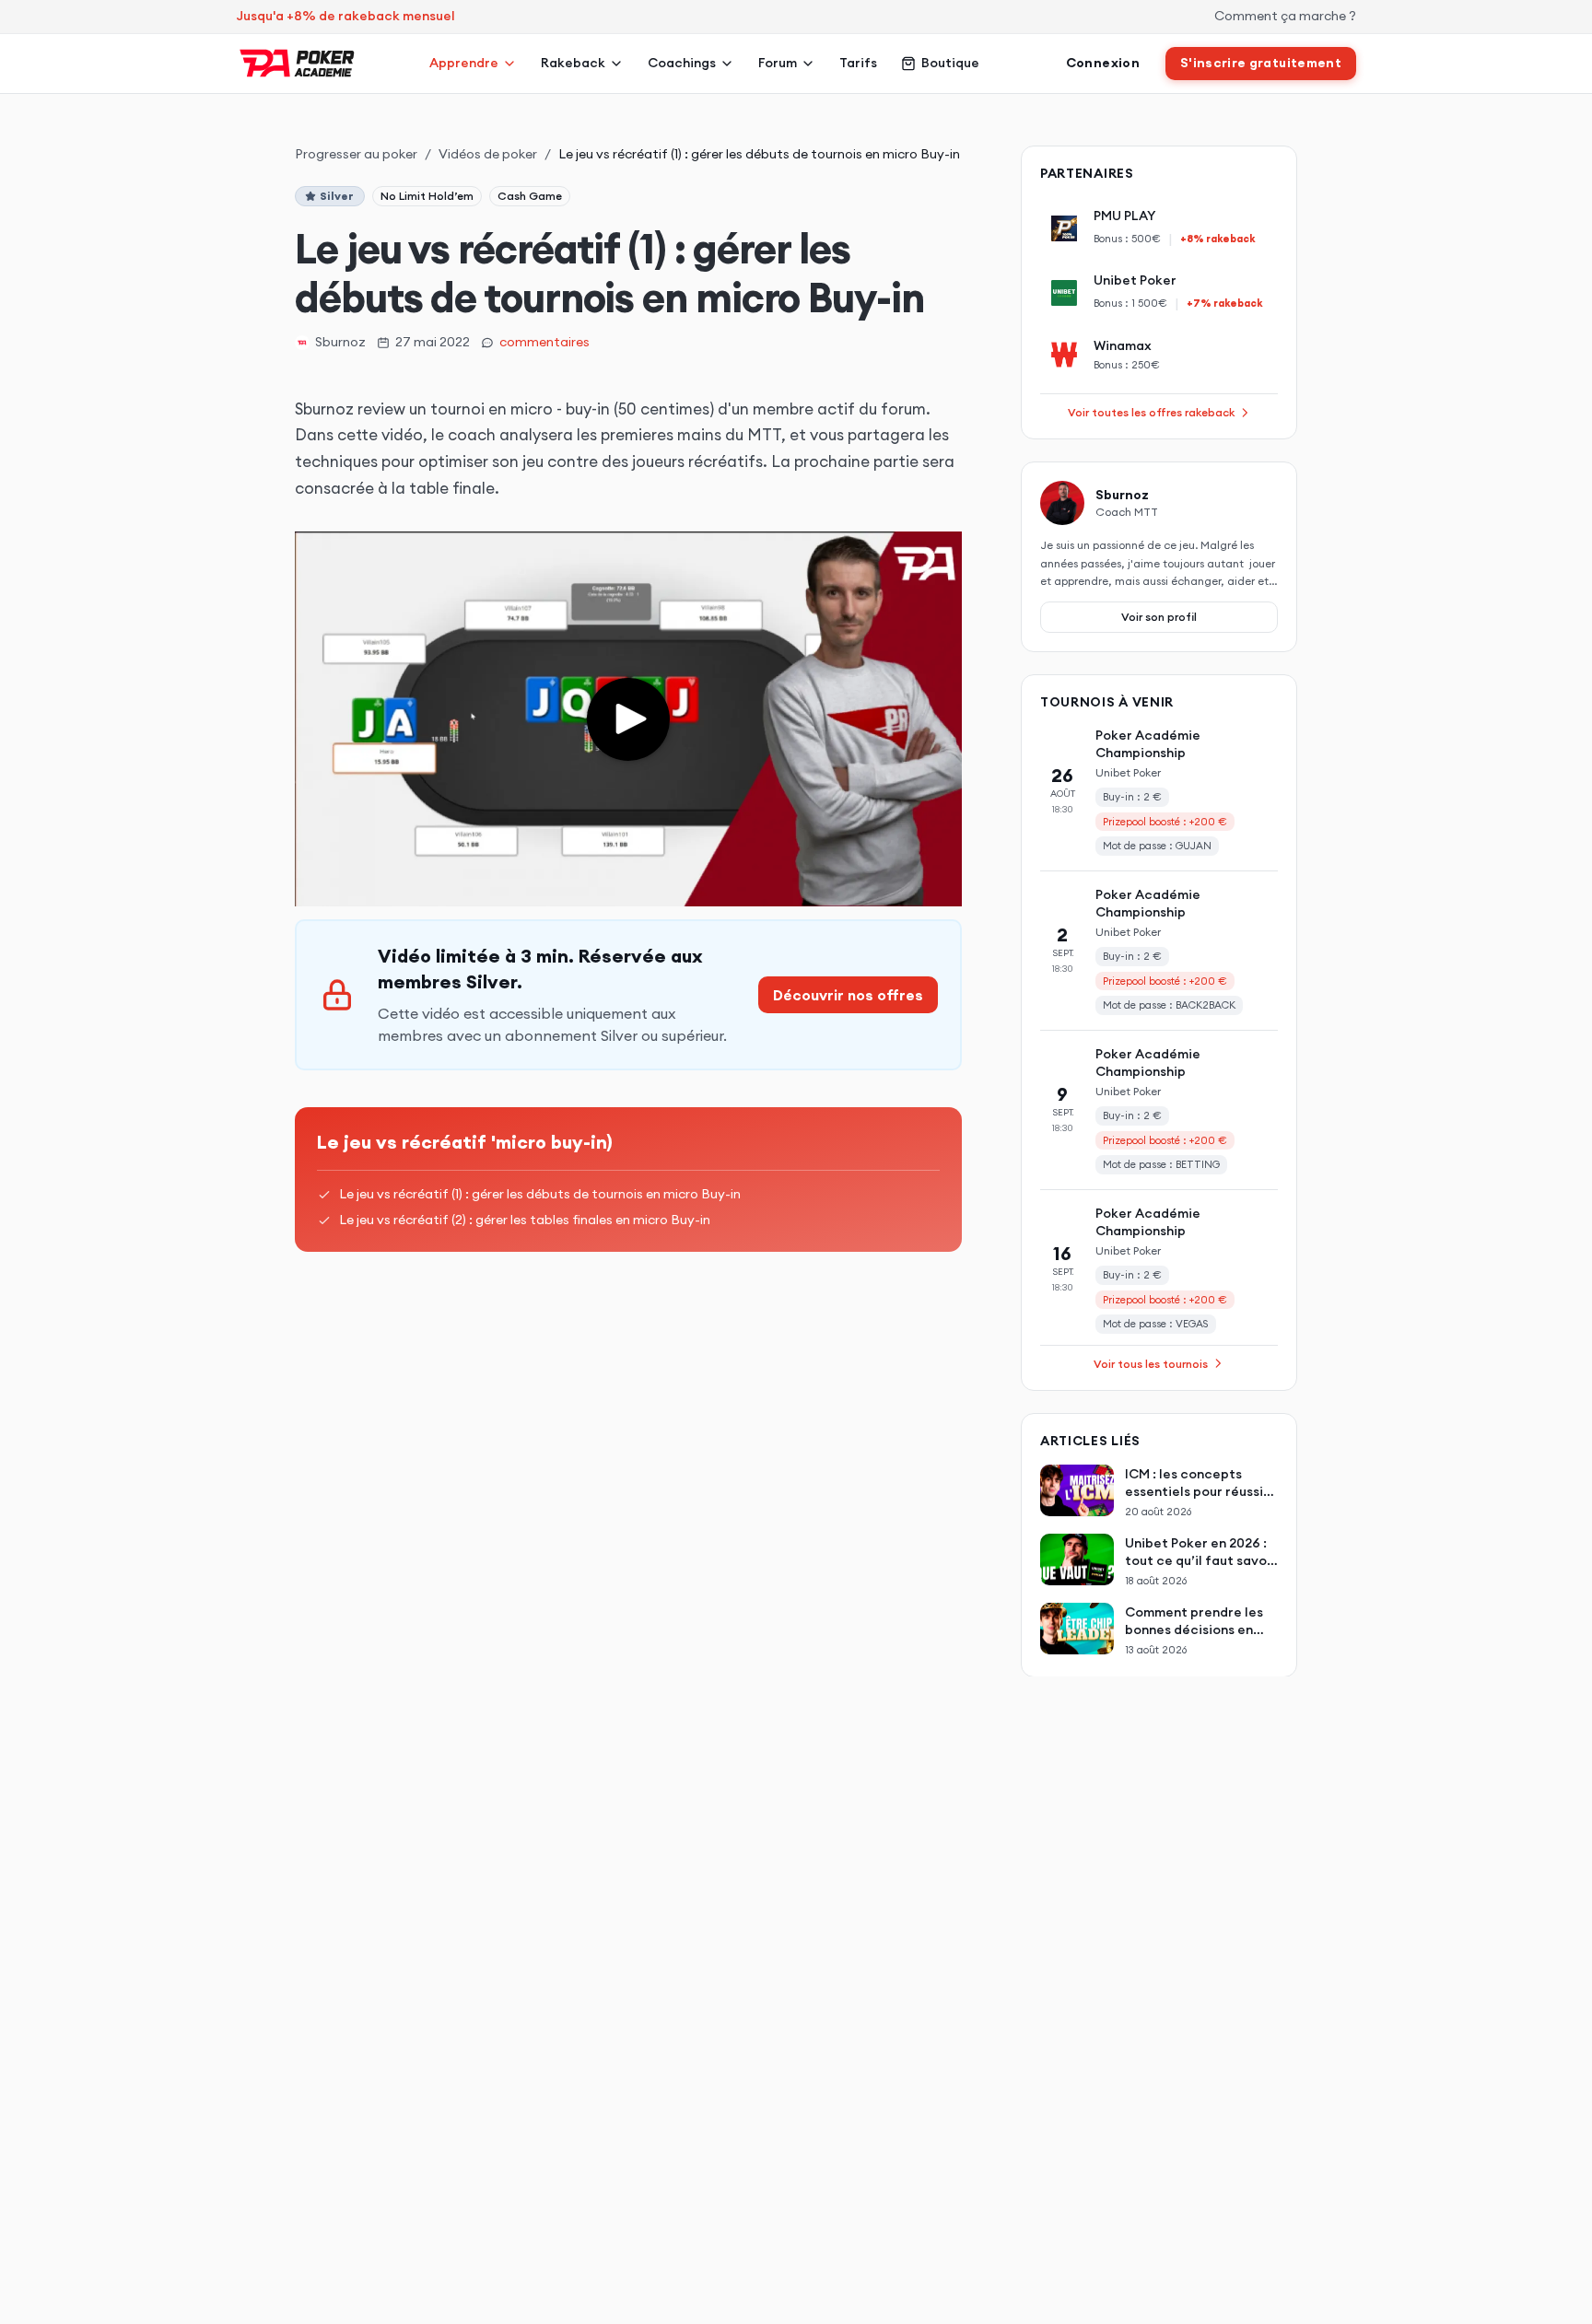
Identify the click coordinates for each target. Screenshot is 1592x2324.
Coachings (682, 63)
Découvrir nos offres (848, 995)
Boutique (950, 63)
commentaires (544, 342)
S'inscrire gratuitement (1261, 63)
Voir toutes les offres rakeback (1151, 412)
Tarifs (858, 63)
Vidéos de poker (488, 154)
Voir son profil (1159, 616)
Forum (778, 63)
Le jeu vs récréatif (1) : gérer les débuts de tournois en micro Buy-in (540, 1194)
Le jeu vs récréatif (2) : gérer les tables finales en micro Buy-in (525, 1220)
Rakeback (573, 63)
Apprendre (464, 63)
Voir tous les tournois (1151, 1363)
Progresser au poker (356, 154)
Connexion (1103, 63)
